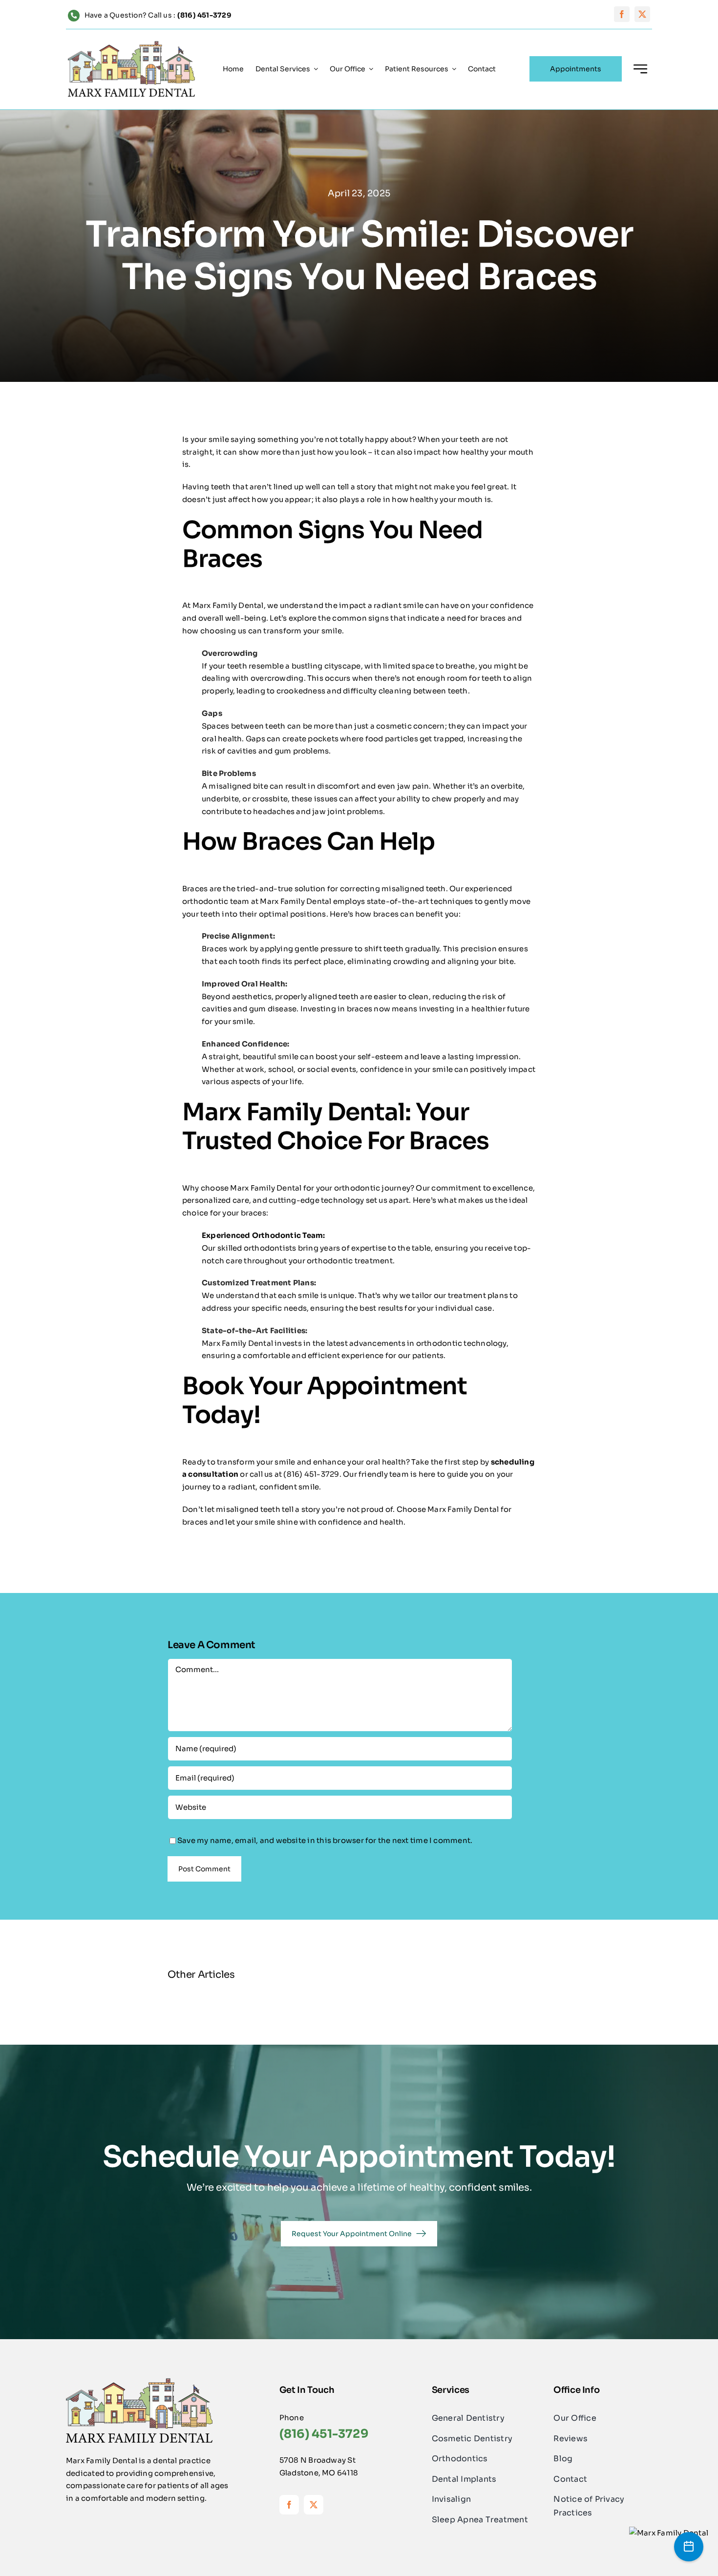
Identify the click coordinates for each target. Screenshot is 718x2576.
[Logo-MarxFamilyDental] (131, 45)
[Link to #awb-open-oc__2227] (640, 69)
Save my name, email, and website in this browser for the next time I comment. (325, 1840)
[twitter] (642, 14)
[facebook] (622, 14)
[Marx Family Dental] (669, 2533)
